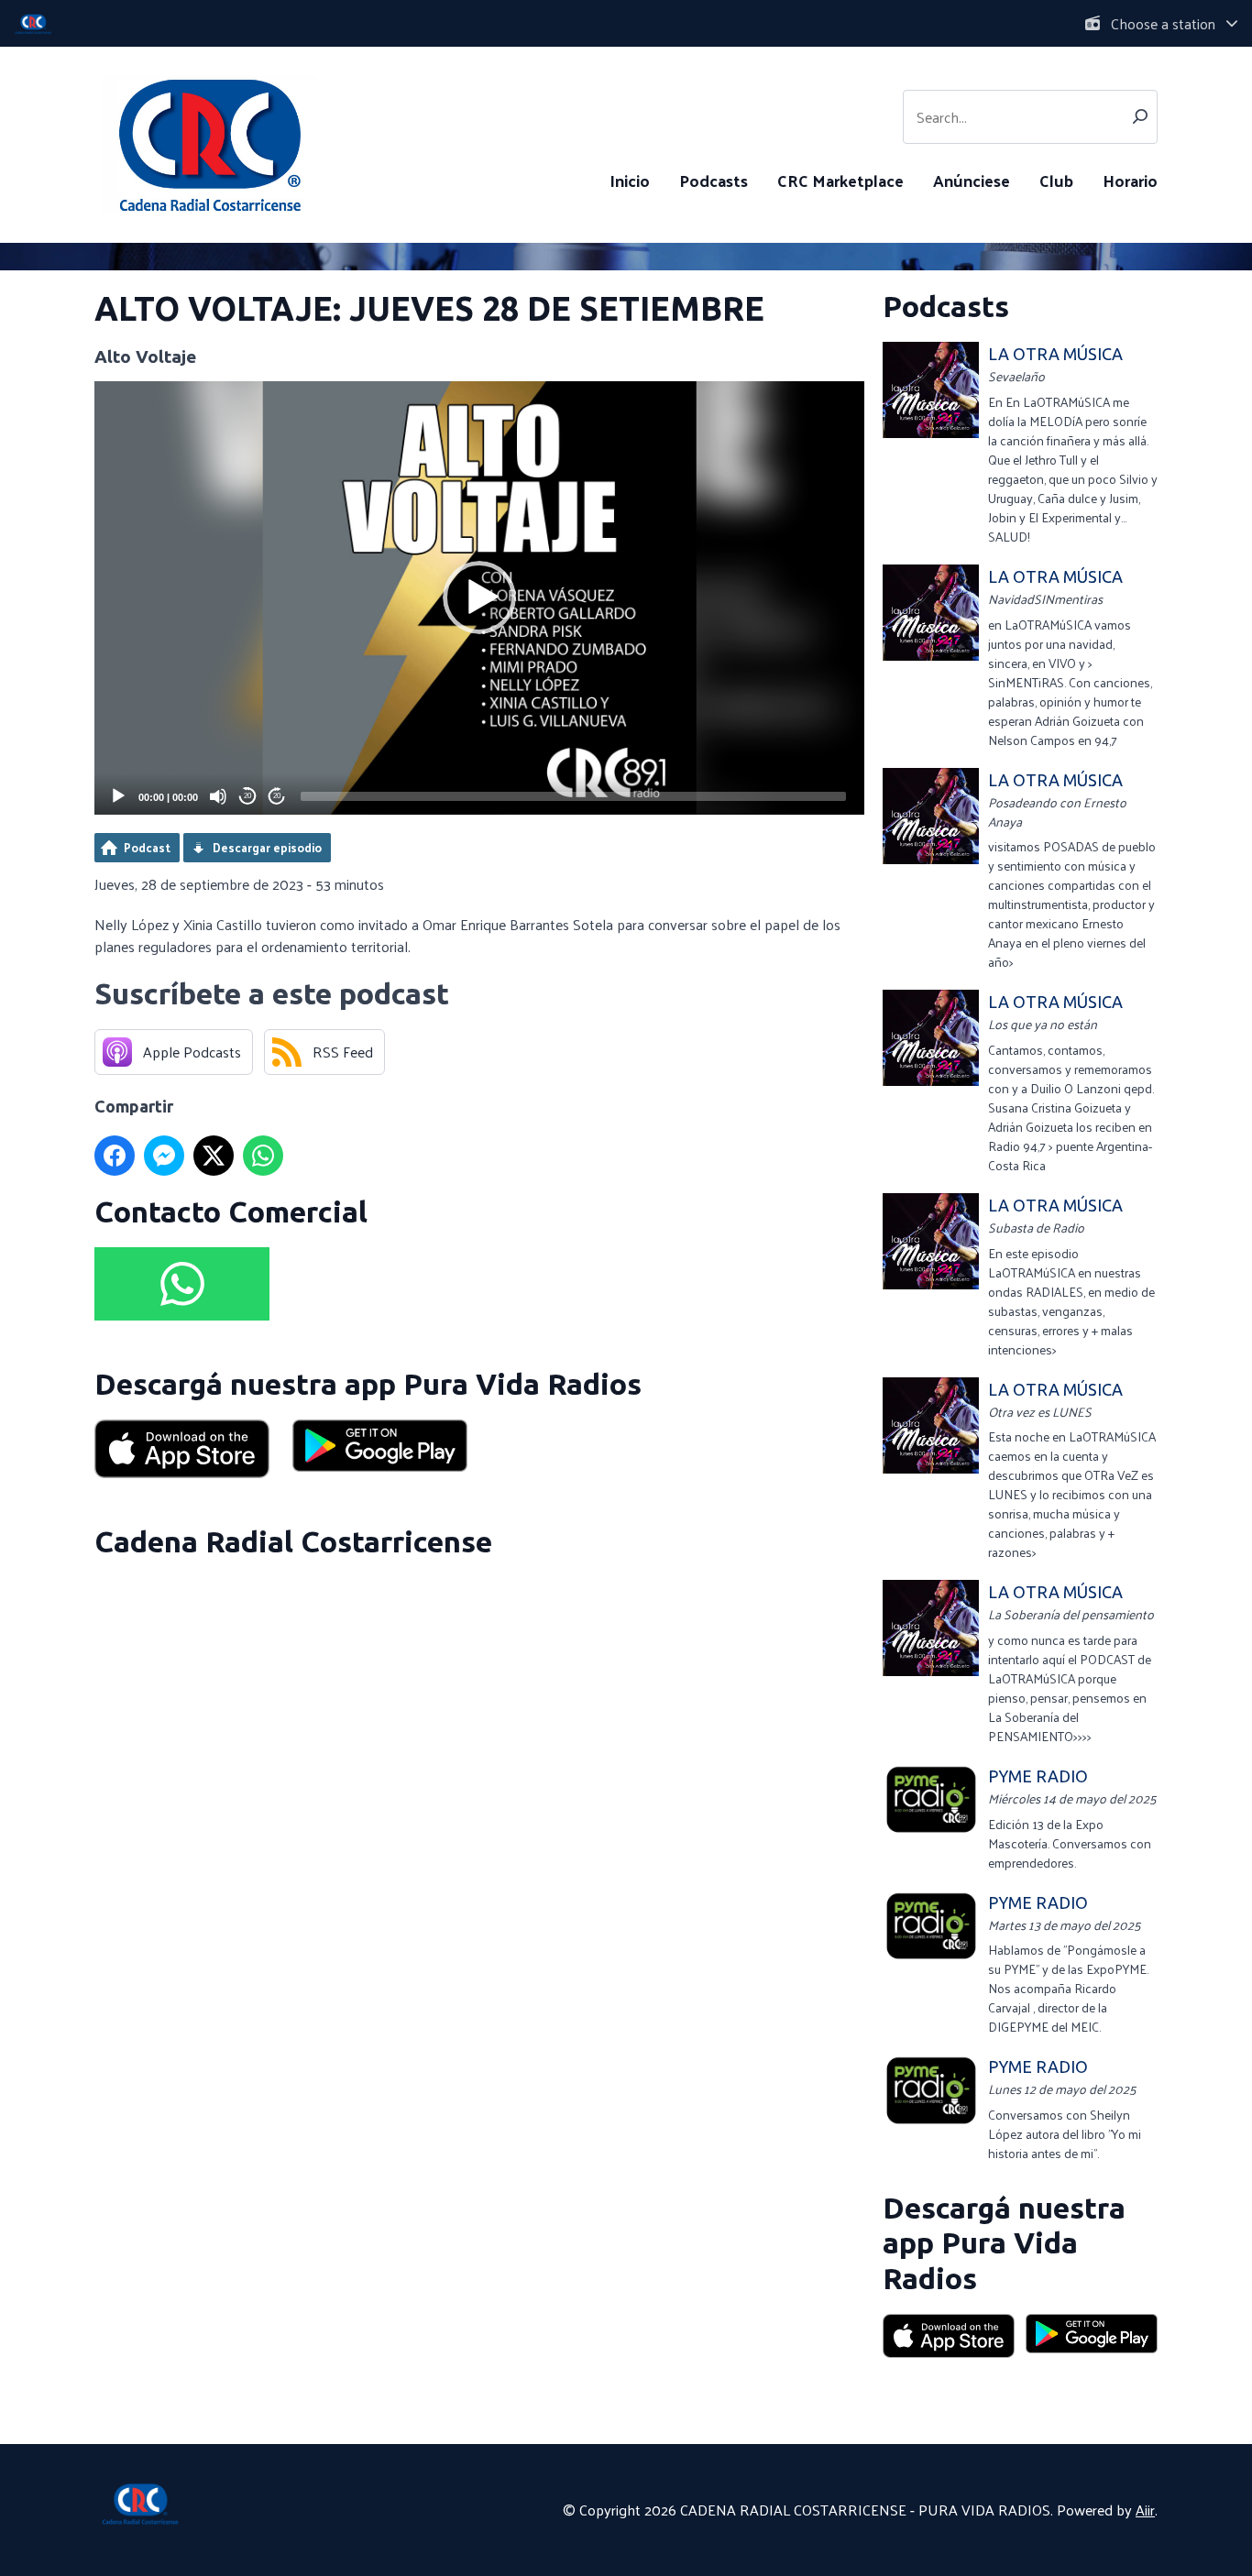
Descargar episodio (267, 847)
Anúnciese (972, 180)
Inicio (630, 180)
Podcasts (714, 180)
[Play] (118, 796)
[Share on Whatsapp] (263, 1156)
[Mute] (218, 796)
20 (247, 796)
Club (1056, 180)
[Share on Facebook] (115, 1156)
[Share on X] (214, 1156)
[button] (479, 597)
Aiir (1145, 2510)
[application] (479, 598)
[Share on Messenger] (164, 1156)
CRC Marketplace (840, 180)
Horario (1130, 180)
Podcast (147, 847)
